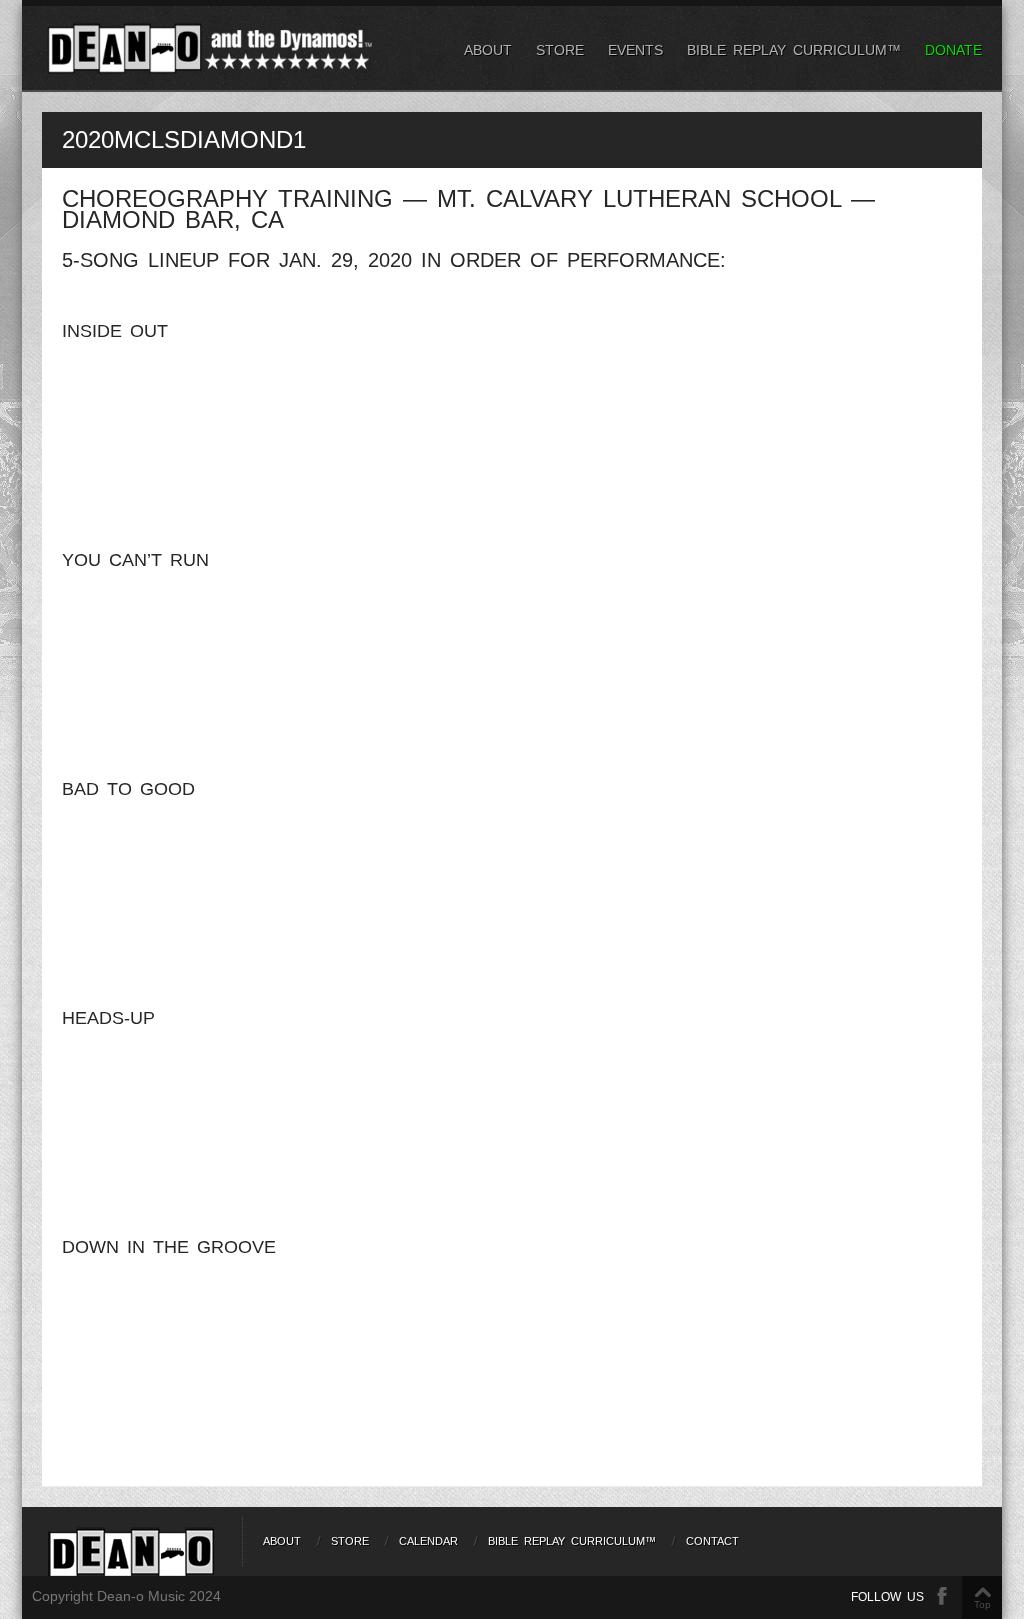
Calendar (428, 1541)
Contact (712, 1541)
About (488, 50)
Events (635, 50)
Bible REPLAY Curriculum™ (794, 50)
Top (982, 1604)
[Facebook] (942, 1596)
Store (560, 50)
